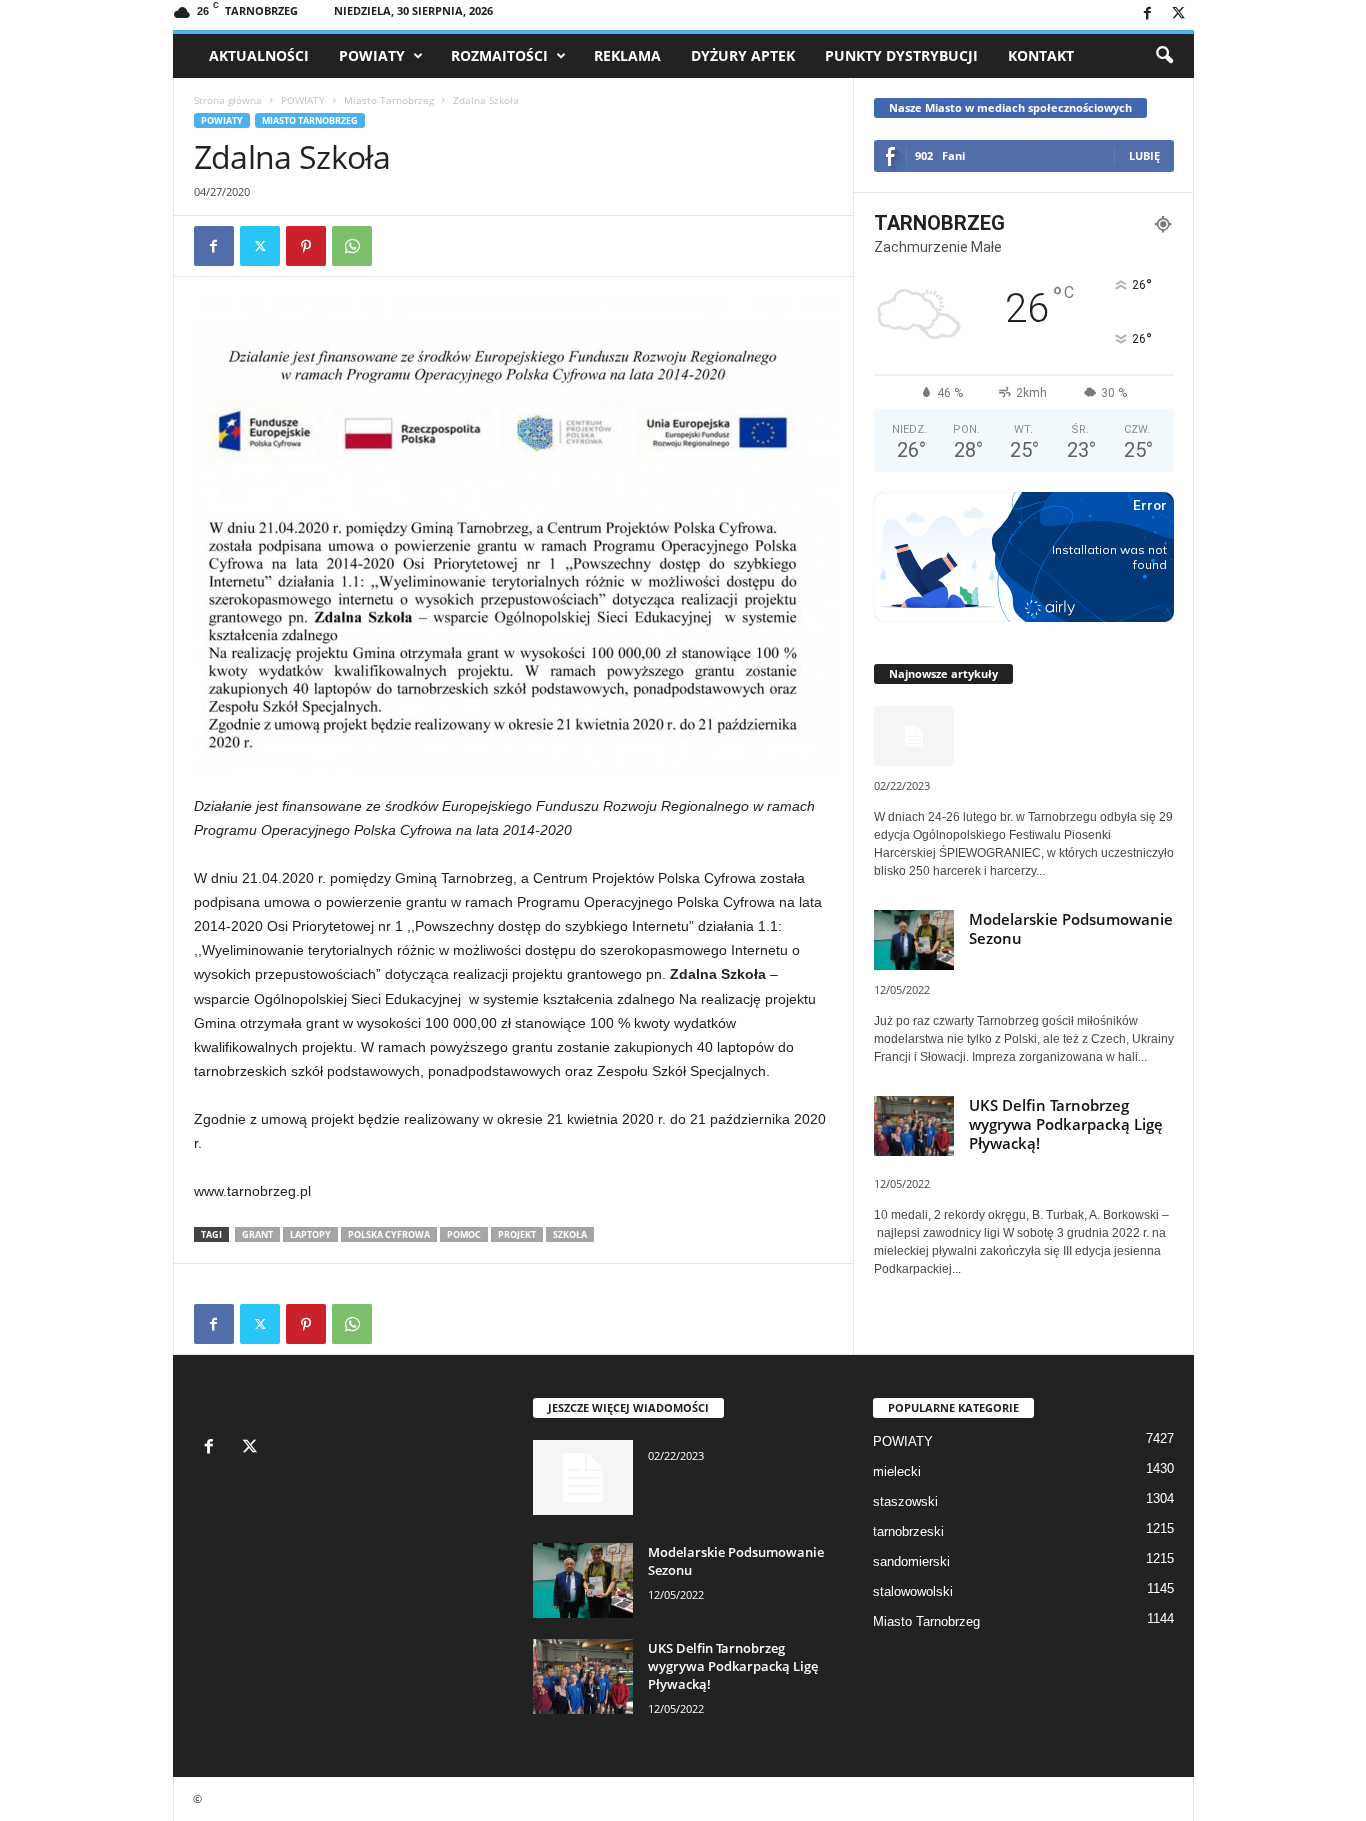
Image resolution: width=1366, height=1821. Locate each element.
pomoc (464, 1234)
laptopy (310, 1234)
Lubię (1144, 155)
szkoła (570, 1234)
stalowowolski (913, 1591)
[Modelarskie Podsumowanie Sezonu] (583, 1580)
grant (257, 1234)
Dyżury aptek (743, 55)
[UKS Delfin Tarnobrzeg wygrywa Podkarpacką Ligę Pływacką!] (583, 1676)
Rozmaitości (499, 55)
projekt (517, 1234)
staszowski (905, 1501)
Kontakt (1041, 55)
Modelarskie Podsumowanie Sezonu (1071, 928)
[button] (1164, 56)
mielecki (897, 1471)
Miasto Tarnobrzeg (389, 100)
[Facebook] (1148, 14)
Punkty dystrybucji (901, 55)
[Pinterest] (306, 246)
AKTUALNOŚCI (259, 55)
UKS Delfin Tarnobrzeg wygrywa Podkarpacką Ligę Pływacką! (1066, 1124)
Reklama (627, 55)
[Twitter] (1179, 14)
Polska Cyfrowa (389, 1234)
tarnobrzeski (908, 1531)
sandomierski (911, 1561)
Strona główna (228, 100)
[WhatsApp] (352, 246)
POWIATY (372, 55)
